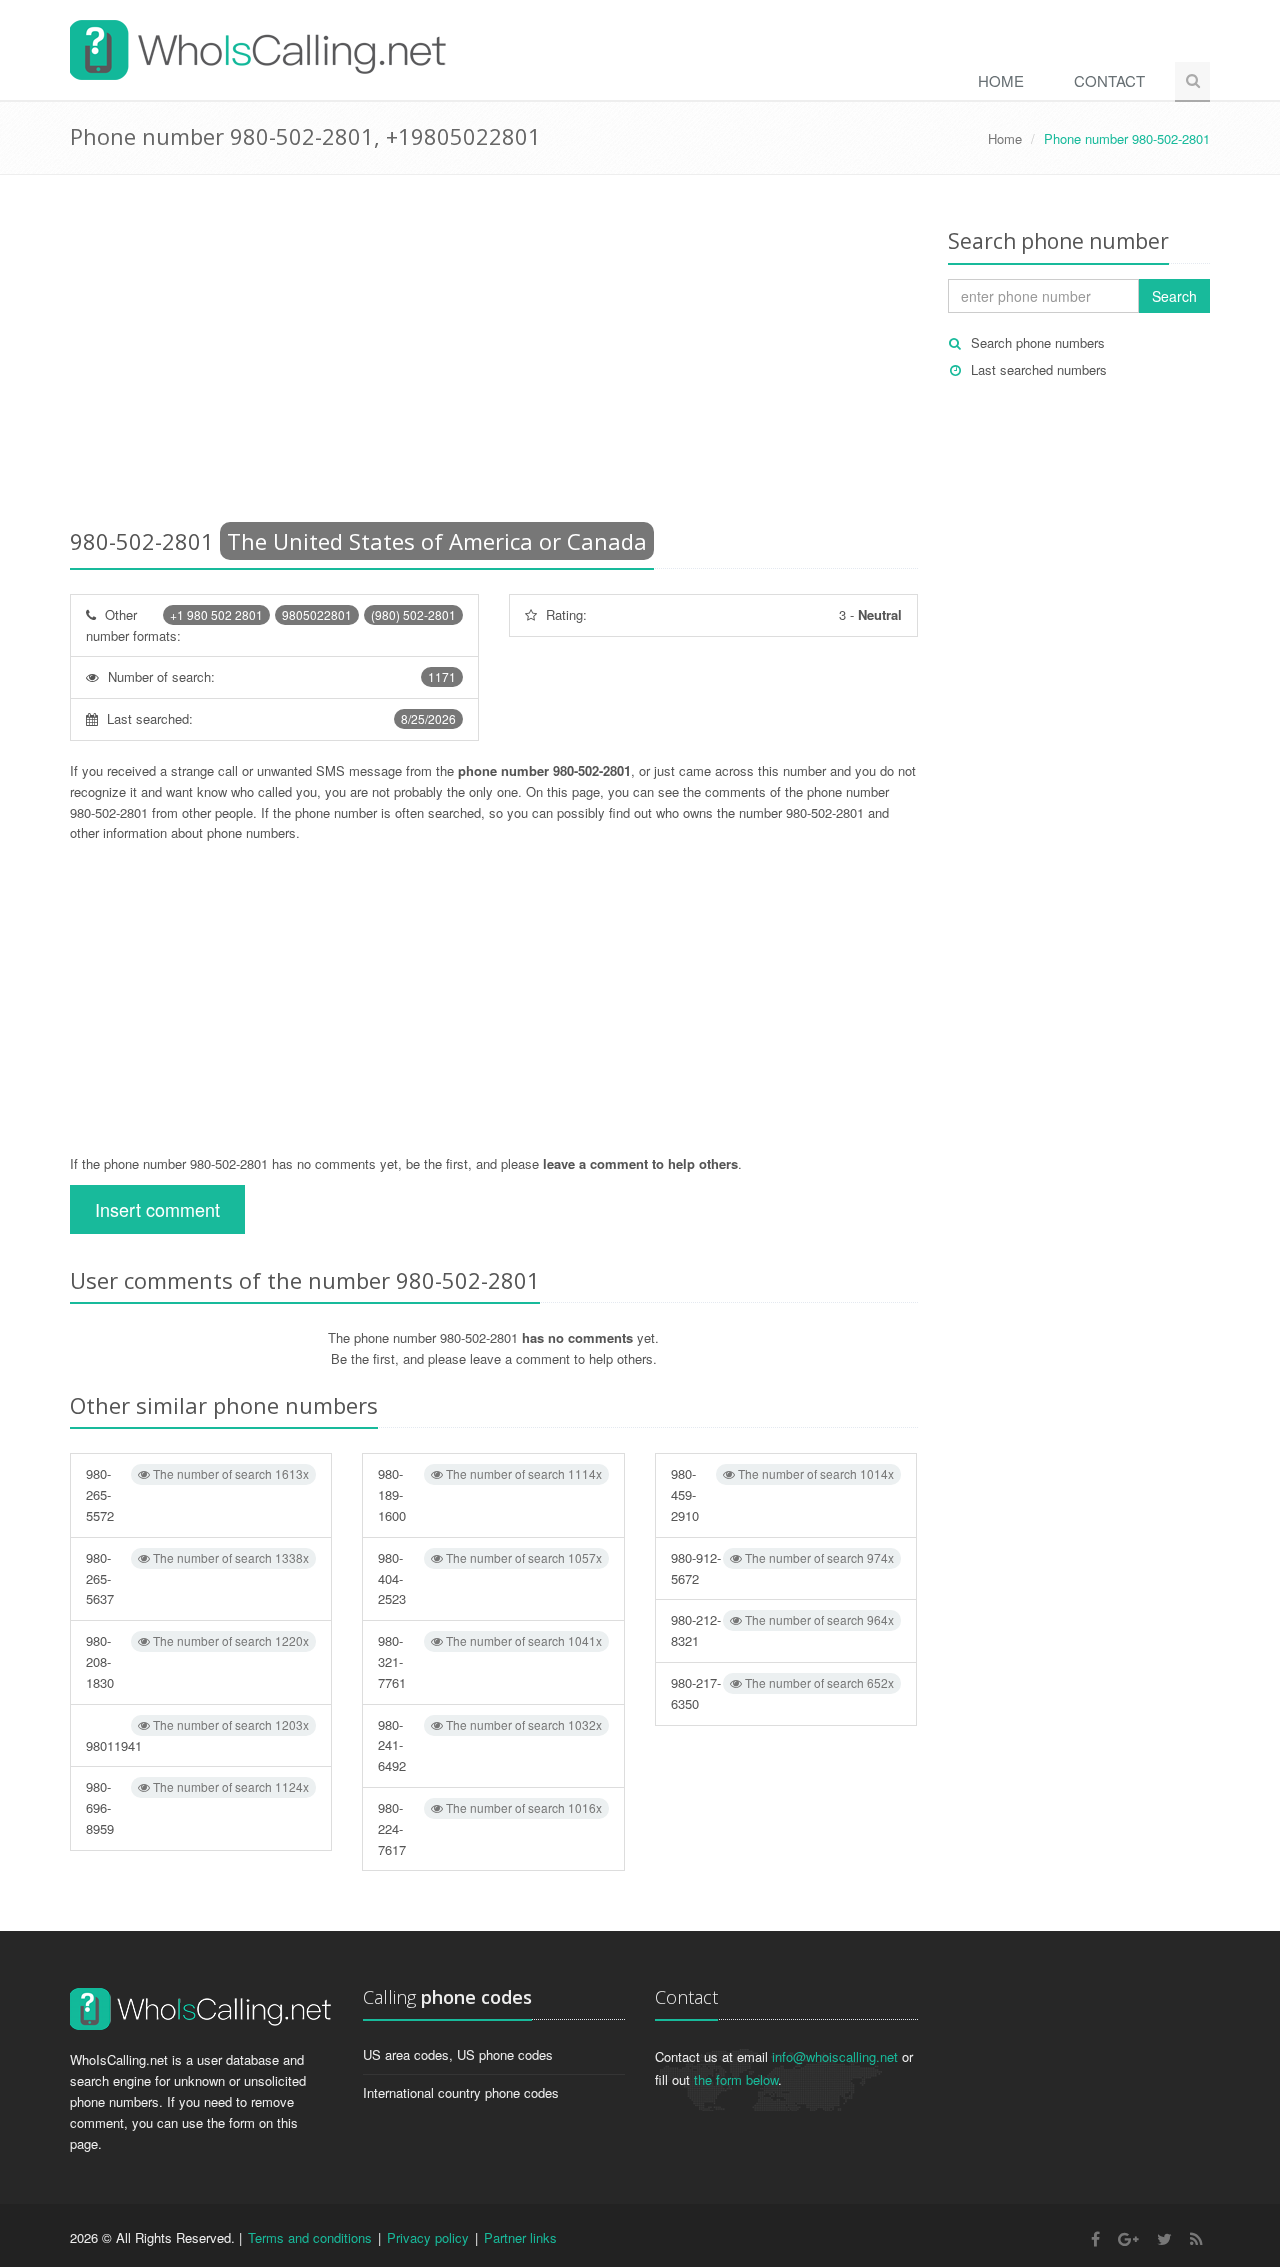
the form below (736, 2079)
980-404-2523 (489, 1578)
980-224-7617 (489, 1828)
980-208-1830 (197, 1661)
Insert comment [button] (157, 1209)
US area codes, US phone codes (458, 2054)
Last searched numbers (1039, 369)
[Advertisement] (494, 355)
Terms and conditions (310, 2237)
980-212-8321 (782, 1630)
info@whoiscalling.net (835, 2056)
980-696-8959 (197, 1807)
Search (1174, 296)
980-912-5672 (782, 1568)
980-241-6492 (489, 1745)
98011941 (197, 1735)
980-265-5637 (197, 1578)
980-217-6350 (782, 1693)
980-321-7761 (489, 1661)
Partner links (520, 2237)
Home (1001, 80)
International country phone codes (461, 2092)
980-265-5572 (197, 1494)
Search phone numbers (1038, 342)
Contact (1109, 80)
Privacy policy (428, 2237)
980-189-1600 (489, 1494)
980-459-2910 (782, 1494)
